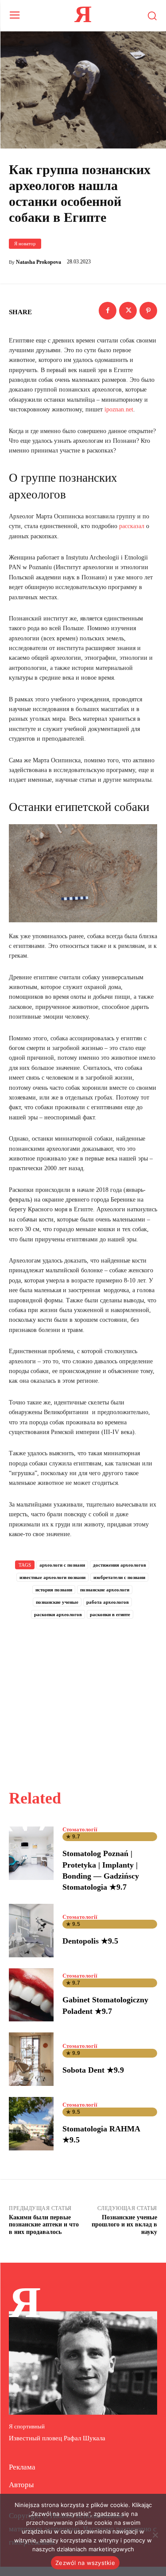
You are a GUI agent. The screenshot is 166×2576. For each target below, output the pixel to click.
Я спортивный (27, 2426)
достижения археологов (120, 1565)
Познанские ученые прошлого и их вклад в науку (124, 2225)
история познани (54, 1590)
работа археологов (108, 1602)
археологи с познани (62, 1565)
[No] (155, 2535)
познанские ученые (57, 1602)
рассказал (132, 526)
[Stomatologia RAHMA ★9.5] (31, 2124)
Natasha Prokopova (39, 262)
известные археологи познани (52, 1577)
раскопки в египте (110, 1614)
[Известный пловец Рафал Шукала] (83, 2363)
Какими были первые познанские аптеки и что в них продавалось (44, 2225)
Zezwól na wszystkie (85, 2563)
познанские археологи (105, 1590)
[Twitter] (128, 311)
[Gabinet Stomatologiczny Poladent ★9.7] (31, 1995)
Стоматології (80, 1829)
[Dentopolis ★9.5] (31, 1931)
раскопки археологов (58, 1614)
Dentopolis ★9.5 (90, 1941)
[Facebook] (108, 311)
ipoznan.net (119, 409)
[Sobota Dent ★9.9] (31, 2059)
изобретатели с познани (119, 1577)
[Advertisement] (83, 1694)
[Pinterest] (148, 311)
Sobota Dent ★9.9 (93, 2070)
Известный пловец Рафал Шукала (57, 2438)
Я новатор (25, 244)
